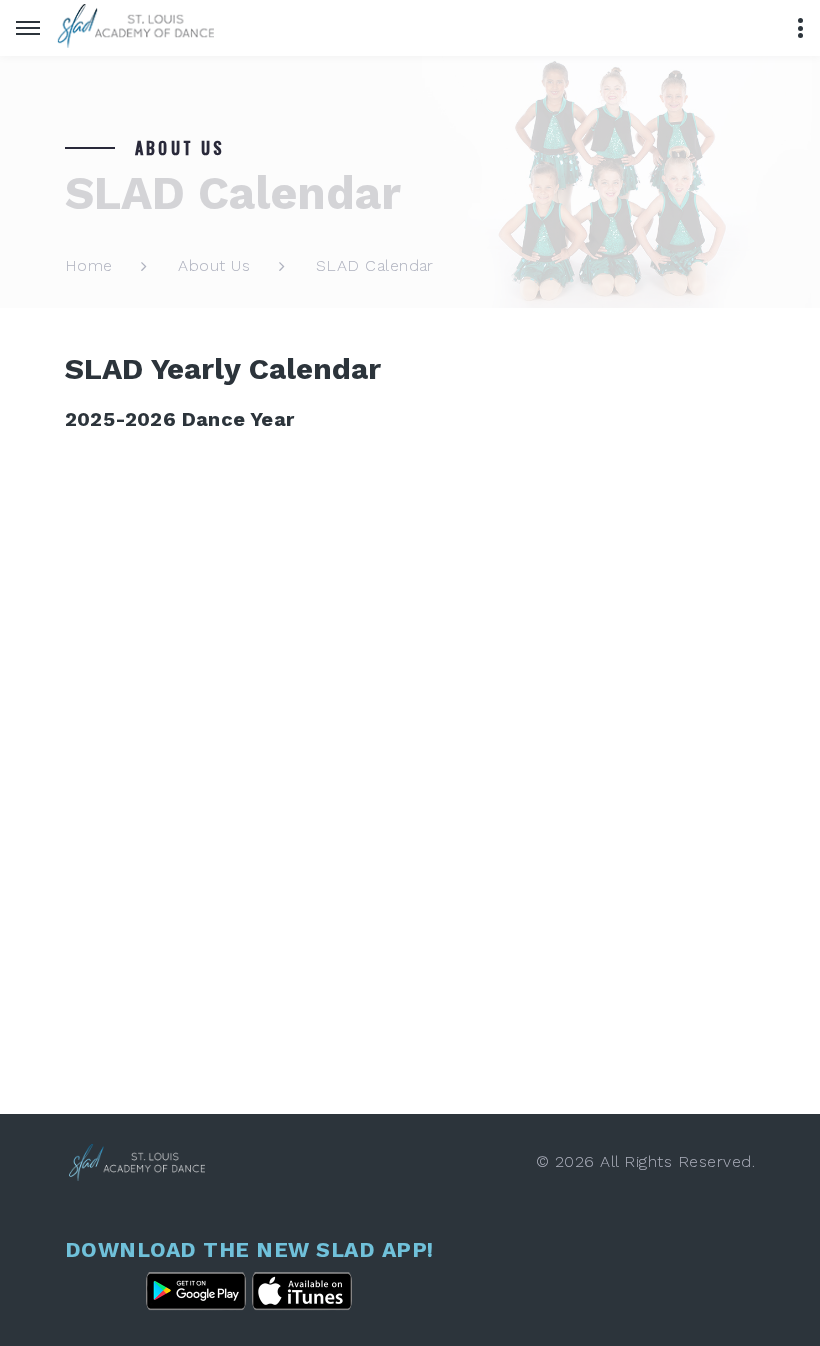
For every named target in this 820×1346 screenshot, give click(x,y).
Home (89, 265)
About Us (214, 265)
